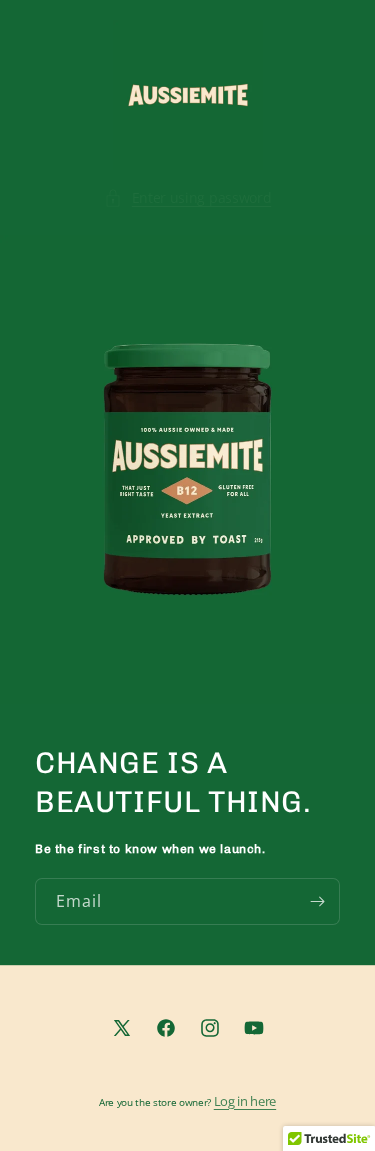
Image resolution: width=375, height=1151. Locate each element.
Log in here (245, 1101)
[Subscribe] (317, 900)
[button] (188, 197)
